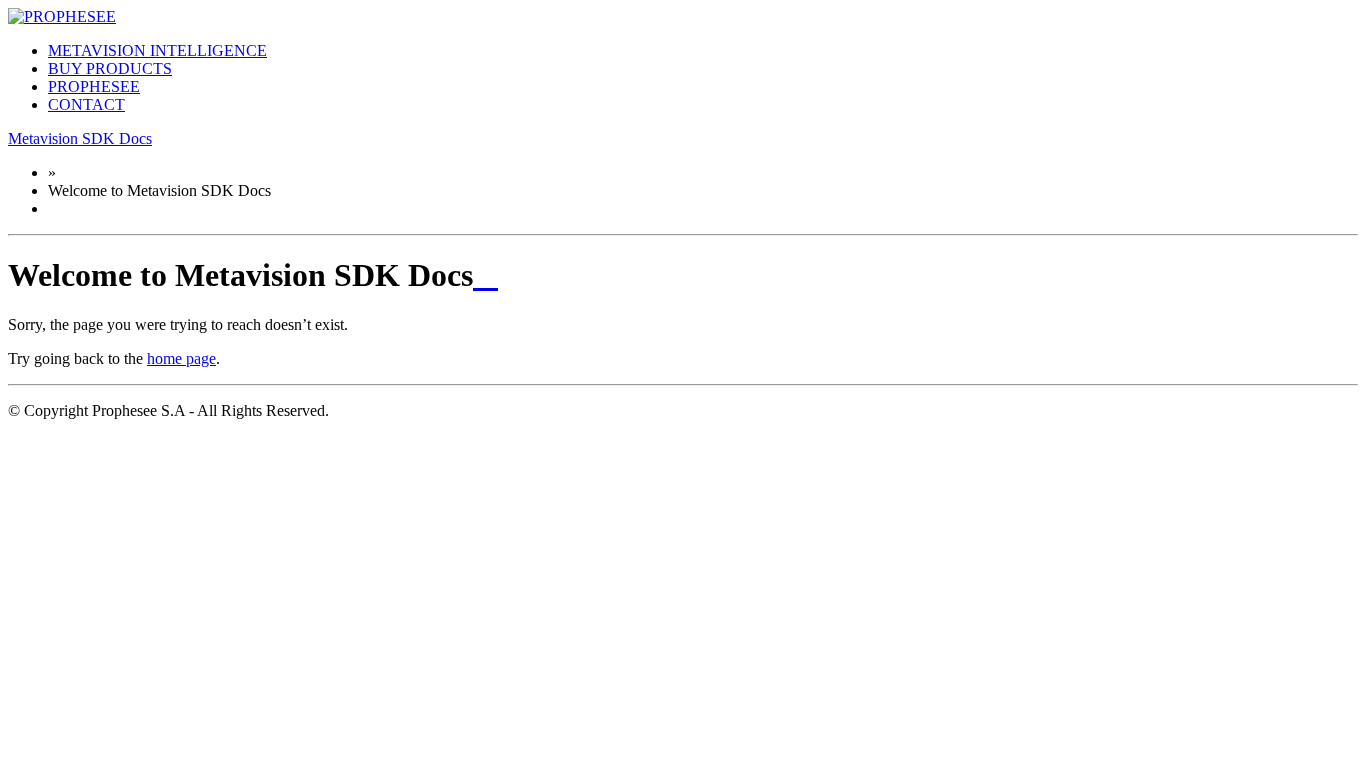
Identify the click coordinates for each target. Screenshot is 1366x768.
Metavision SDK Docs (80, 138)
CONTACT (86, 104)
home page (181, 358)
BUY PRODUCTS (110, 68)
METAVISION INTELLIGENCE (157, 50)
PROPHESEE (94, 86)
